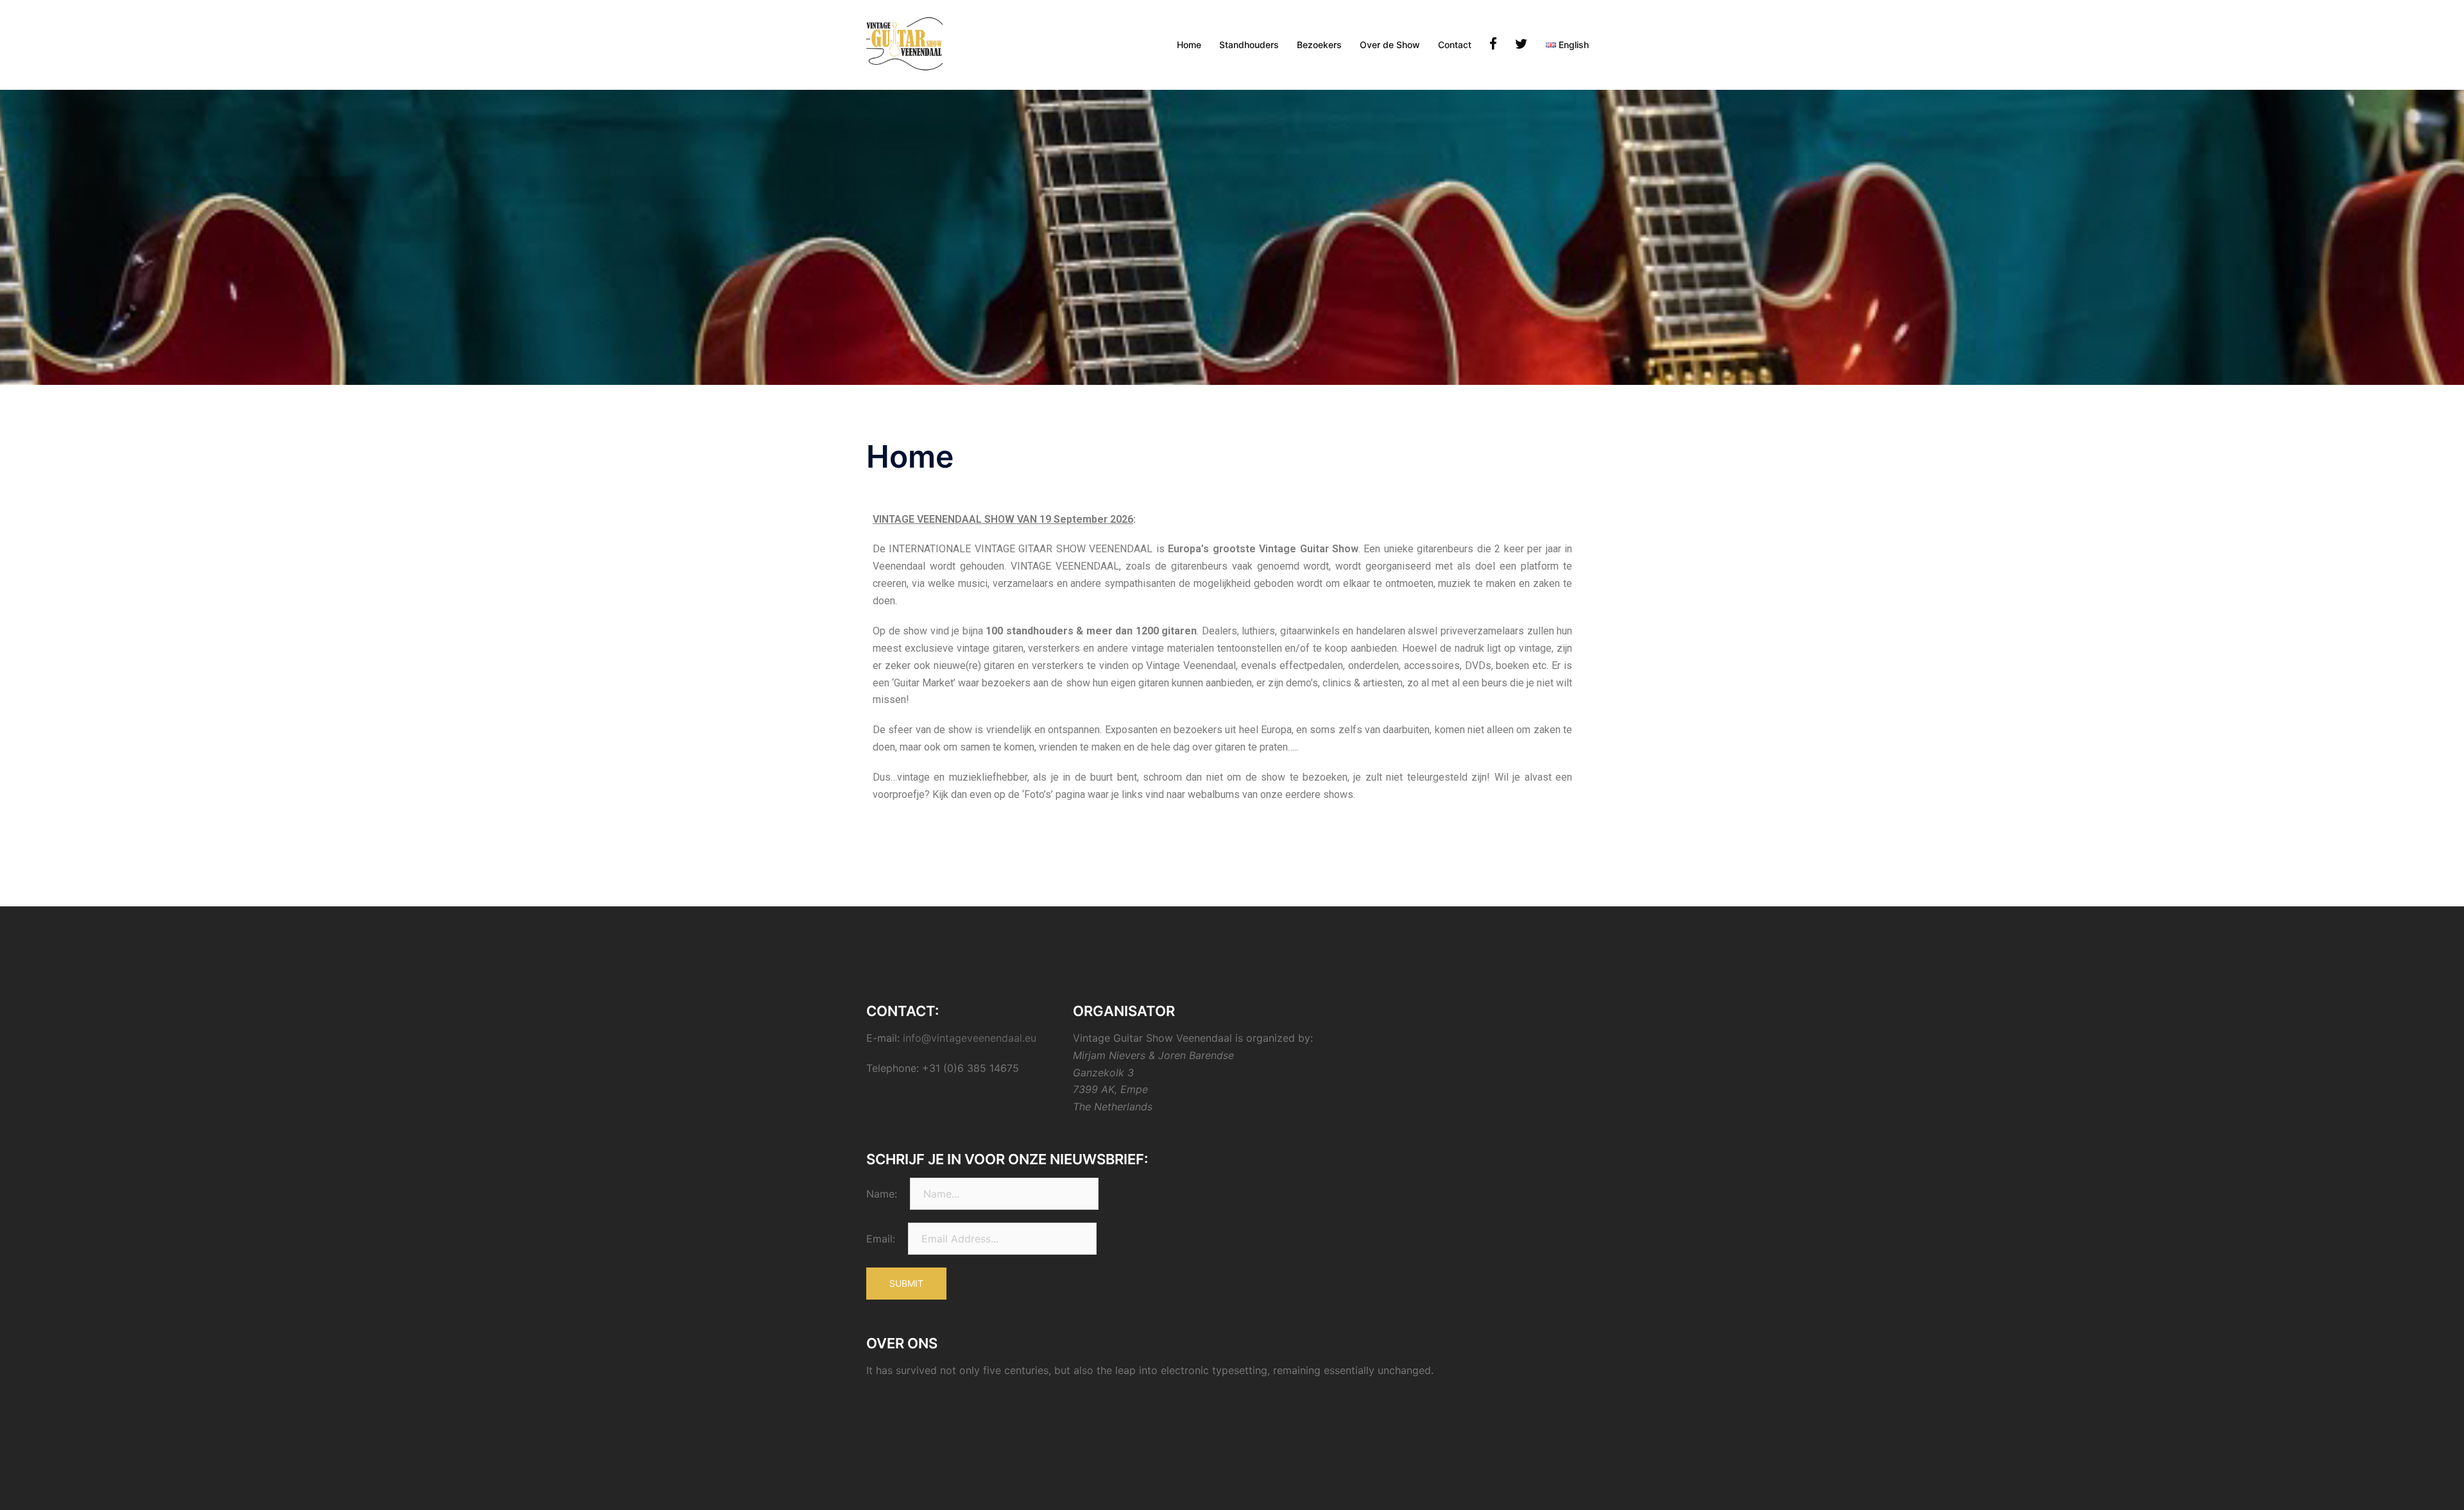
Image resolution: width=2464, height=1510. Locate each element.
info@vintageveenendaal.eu (970, 1038)
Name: (882, 1194)
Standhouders (1249, 45)
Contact (1455, 45)
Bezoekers (1319, 45)
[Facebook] (1493, 45)
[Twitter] (1521, 45)
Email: (881, 1239)
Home (1189, 45)
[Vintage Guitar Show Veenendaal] (904, 44)
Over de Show (1390, 45)
